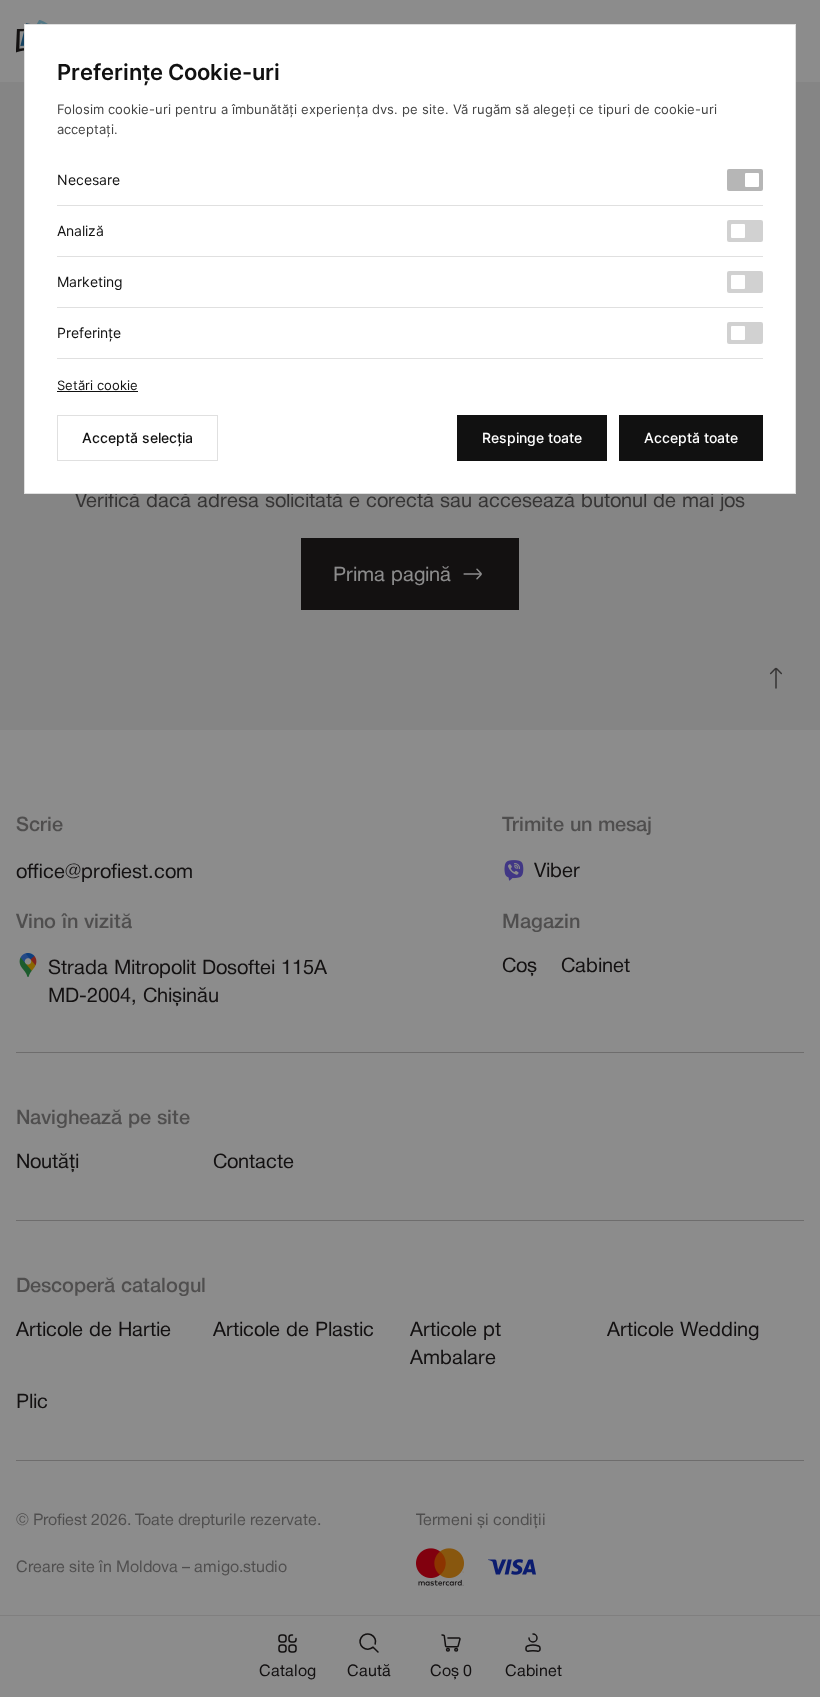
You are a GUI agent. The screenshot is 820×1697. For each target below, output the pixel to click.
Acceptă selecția (137, 437)
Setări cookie (97, 385)
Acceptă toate (691, 437)
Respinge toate (532, 437)
